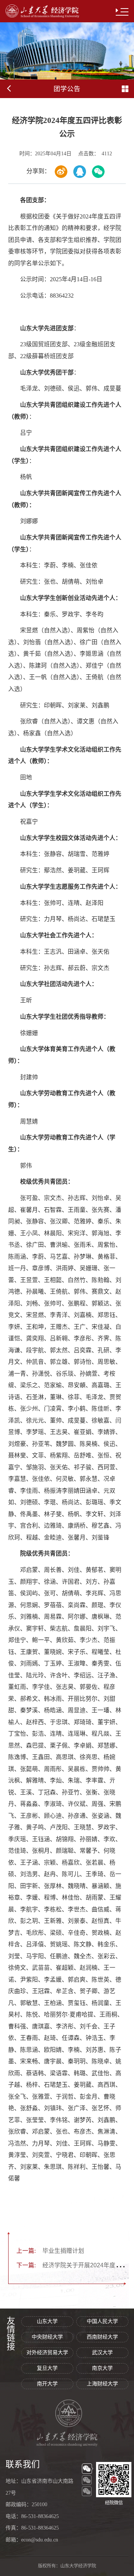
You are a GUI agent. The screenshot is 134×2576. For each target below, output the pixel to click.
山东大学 (47, 2321)
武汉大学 (102, 2353)
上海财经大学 (102, 2384)
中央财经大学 (47, 2337)
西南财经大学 (102, 2337)
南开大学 (47, 2384)
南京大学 (102, 2368)
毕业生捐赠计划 (50, 2251)
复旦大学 (47, 2368)
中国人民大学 (102, 2321)
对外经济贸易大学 (47, 2353)
